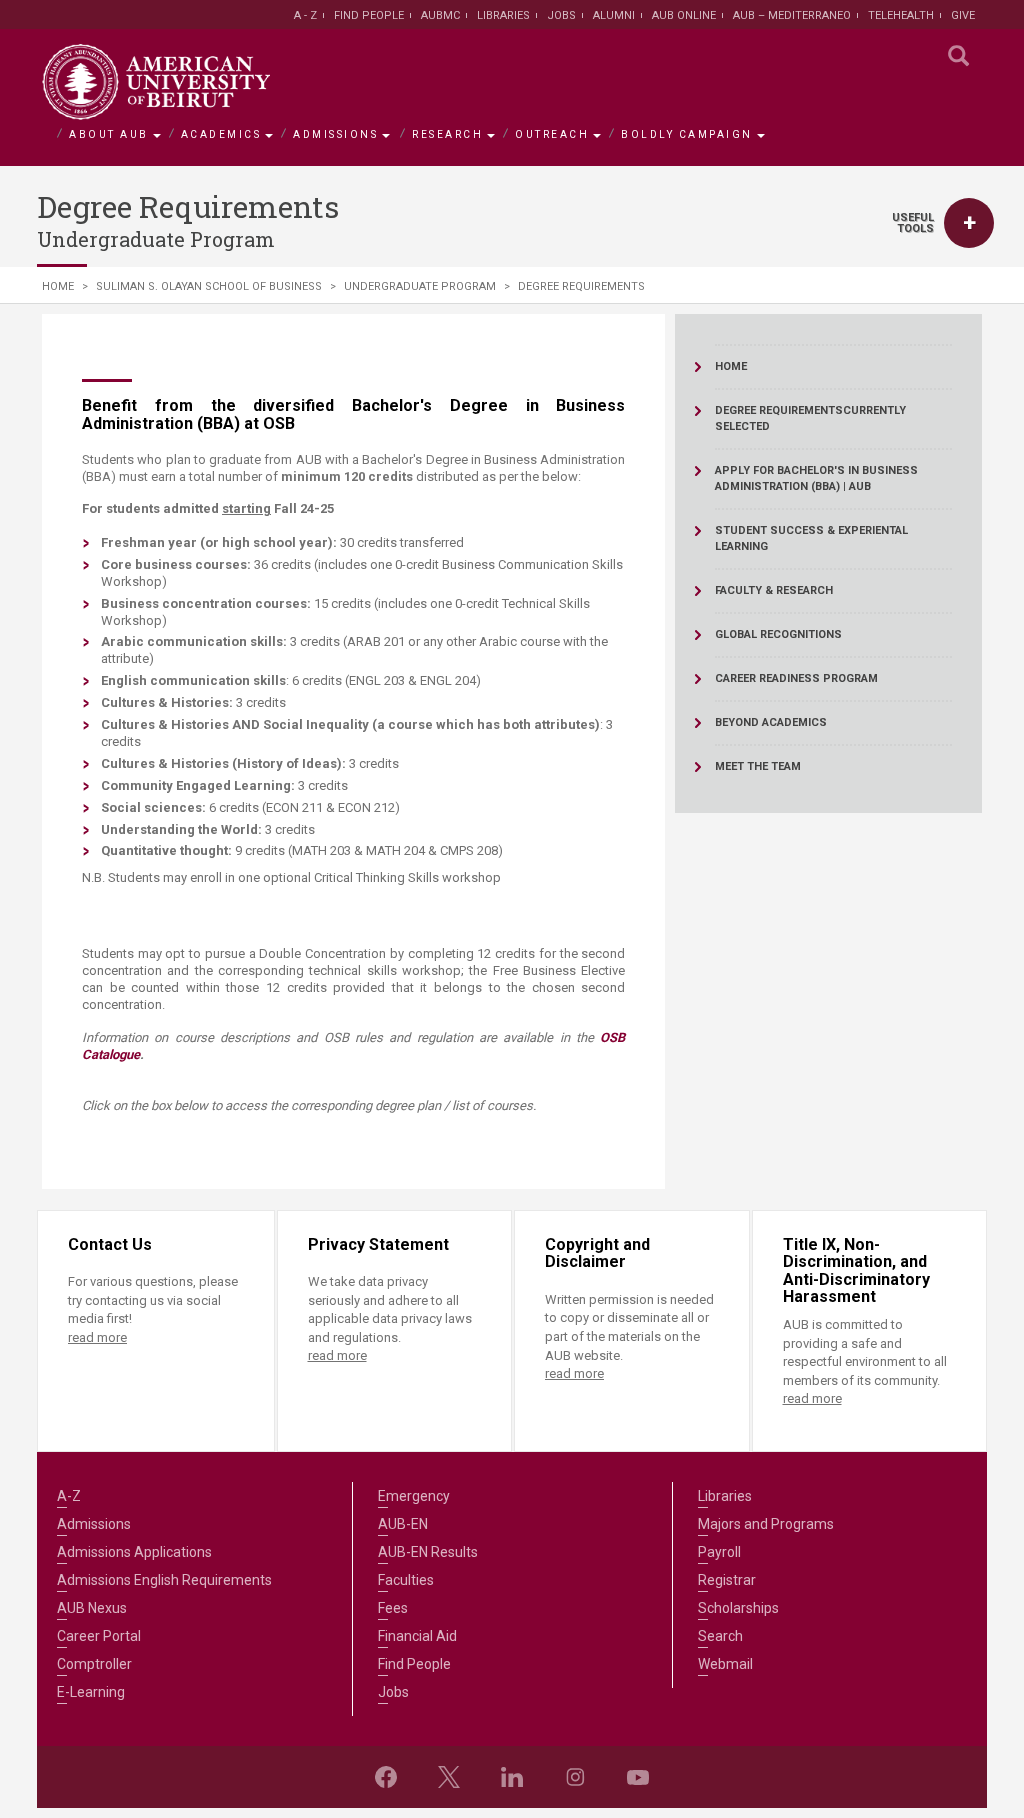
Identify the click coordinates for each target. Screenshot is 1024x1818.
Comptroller (94, 1664)
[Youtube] (638, 1777)
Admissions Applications (134, 1552)
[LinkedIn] (512, 1777)
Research (447, 134)
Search (720, 1636)
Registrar (727, 1580)
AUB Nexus (92, 1608)
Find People (369, 15)
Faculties (406, 1580)
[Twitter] (449, 1777)
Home (58, 286)
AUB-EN (403, 1524)
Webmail (725, 1664)
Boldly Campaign (687, 134)
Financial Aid (417, 1636)
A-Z (69, 1496)
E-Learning (91, 1692)
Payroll (719, 1552)
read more (97, 1337)
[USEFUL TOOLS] (969, 223)
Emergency (414, 1496)
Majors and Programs (766, 1524)
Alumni (614, 15)
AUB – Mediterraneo (792, 15)
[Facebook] (386, 1777)
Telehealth (901, 15)
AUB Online (684, 15)
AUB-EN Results (428, 1552)
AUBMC (440, 15)
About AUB (109, 134)
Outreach (552, 134)
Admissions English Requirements (164, 1580)
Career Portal (99, 1636)
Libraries (503, 15)
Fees (393, 1608)
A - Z (305, 15)
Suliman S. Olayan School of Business (209, 286)
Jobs (561, 15)
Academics (221, 134)
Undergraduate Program (420, 286)
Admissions (335, 134)
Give (963, 15)
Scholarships (738, 1608)
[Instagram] (575, 1777)
